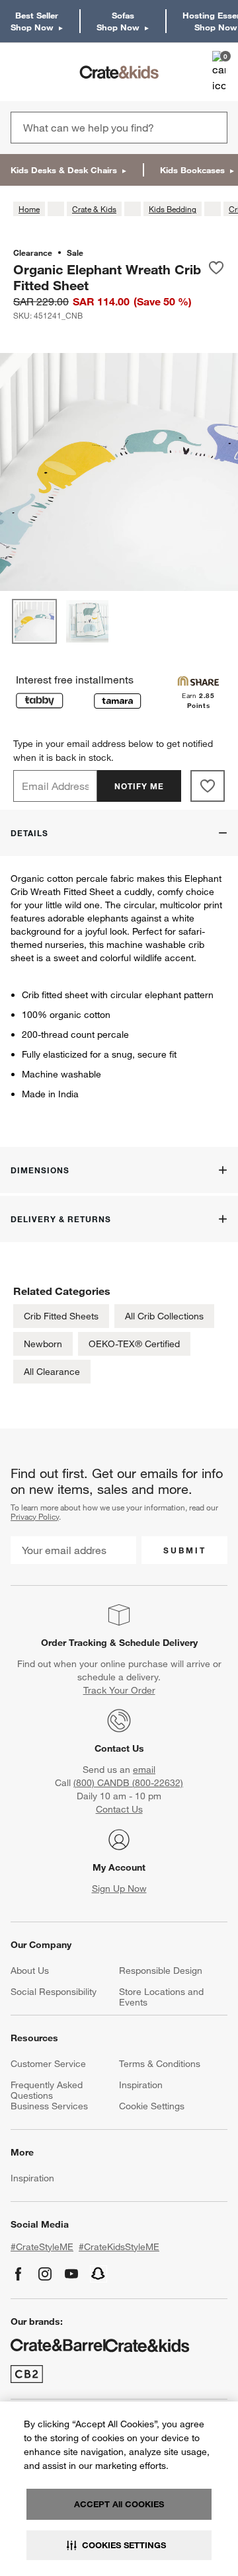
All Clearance (52, 1372)
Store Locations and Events (161, 1997)
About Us (30, 1971)
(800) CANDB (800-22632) (128, 1783)
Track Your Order (119, 1690)
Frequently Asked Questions (47, 2090)
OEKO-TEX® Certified (134, 1344)
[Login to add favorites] (216, 277)
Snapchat (99, 2274)
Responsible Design (161, 1971)
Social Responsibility (54, 1992)
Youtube (71, 2274)
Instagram (45, 2274)
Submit (185, 1550)
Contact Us (119, 1748)
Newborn (43, 1344)
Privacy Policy (35, 1516)
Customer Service (48, 2064)
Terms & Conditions (160, 2064)
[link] (49, 72)
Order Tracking (74, 1643)
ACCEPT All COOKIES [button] (119, 2504)
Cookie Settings (152, 2106)
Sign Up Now (119, 1889)
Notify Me (139, 786)
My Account (119, 1867)
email (144, 1770)
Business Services (49, 2106)
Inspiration (141, 2085)
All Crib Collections (164, 1316)
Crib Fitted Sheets (61, 1316)
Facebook (19, 2274)
